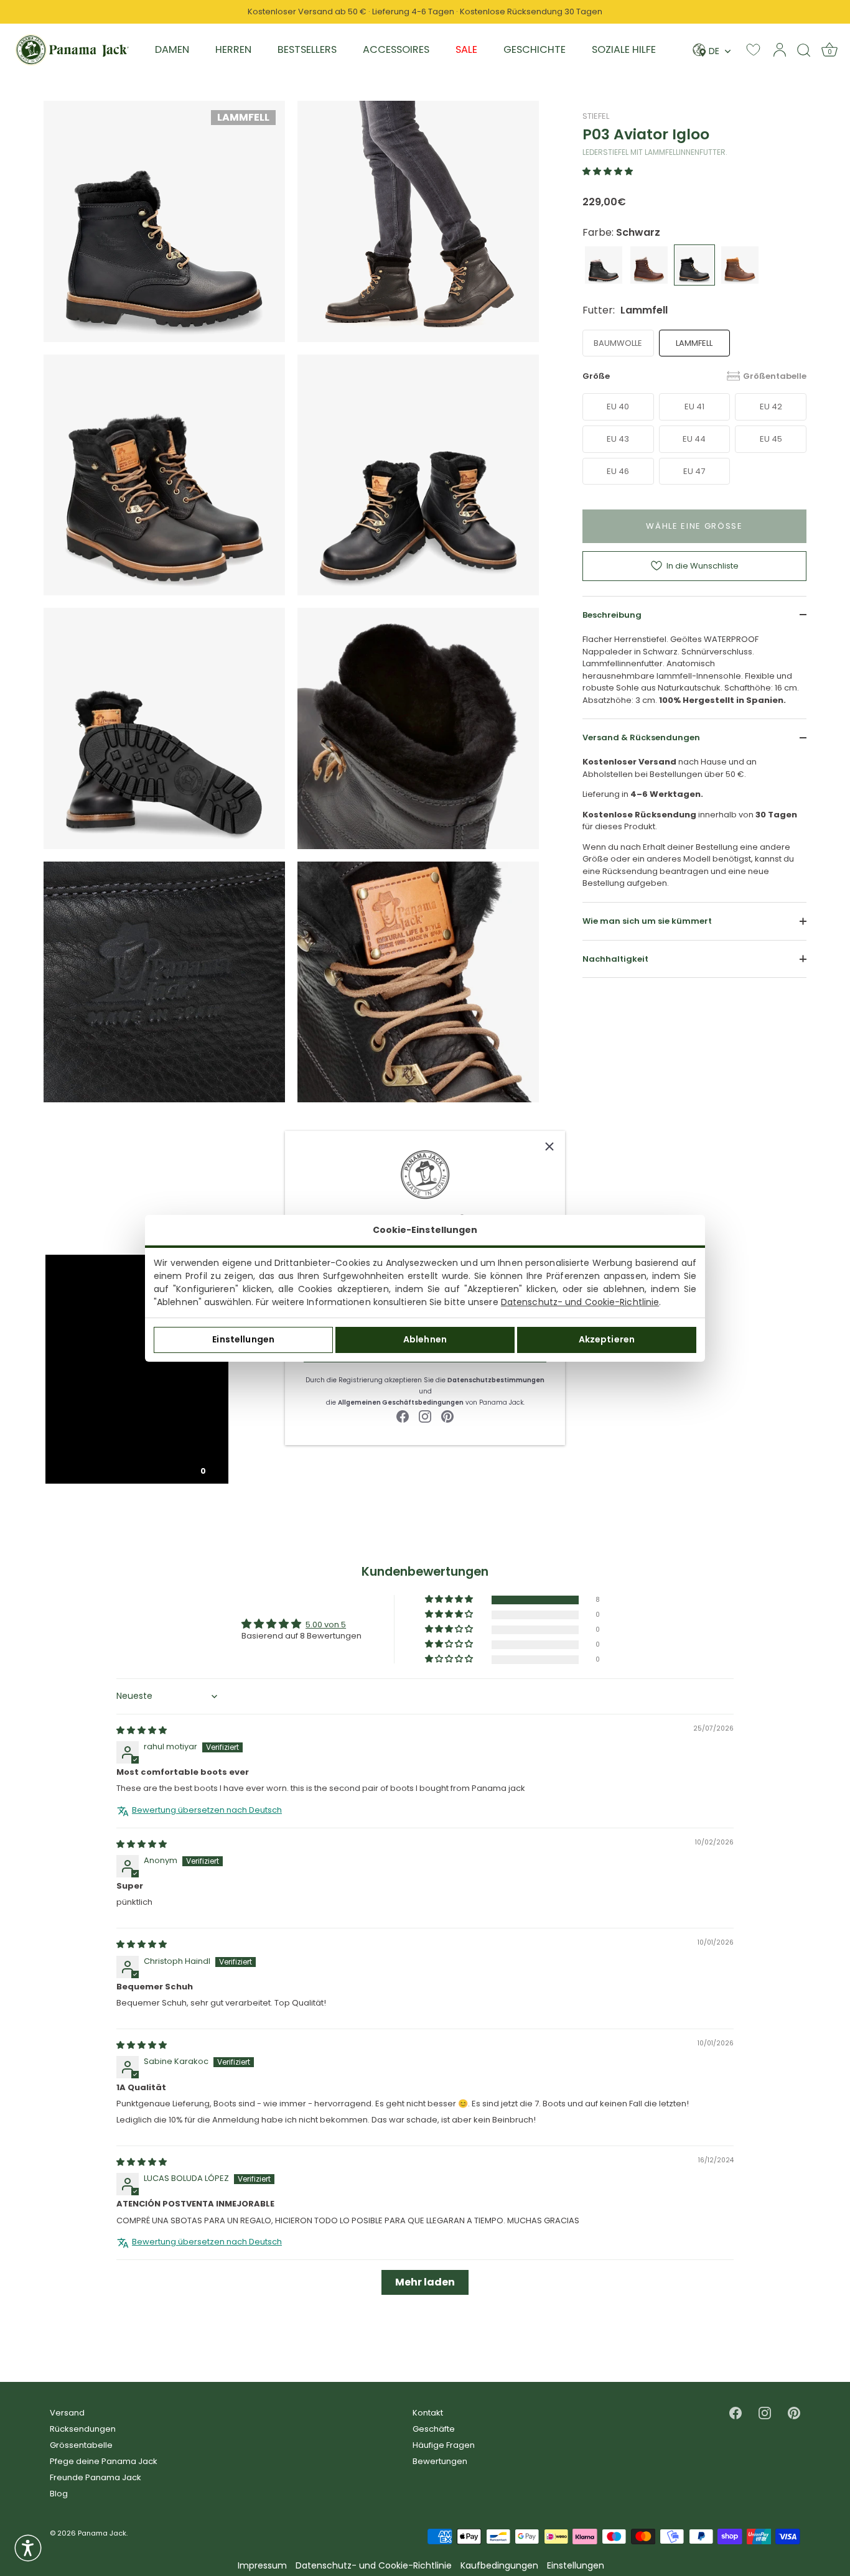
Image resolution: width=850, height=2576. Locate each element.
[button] (608, 171)
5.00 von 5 (326, 1625)
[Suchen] (804, 50)
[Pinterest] (447, 1416)
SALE (466, 49)
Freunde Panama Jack (96, 2477)
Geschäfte (434, 2429)
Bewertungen (440, 2461)
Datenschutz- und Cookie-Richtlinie (580, 1302)
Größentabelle (775, 375)
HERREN (233, 49)
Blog (59, 2494)
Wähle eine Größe (694, 526)
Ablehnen (425, 1339)
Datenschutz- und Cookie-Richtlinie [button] (374, 2566)
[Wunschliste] (753, 49)
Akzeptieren (607, 1339)
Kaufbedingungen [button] (499, 2566)
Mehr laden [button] (425, 2282)
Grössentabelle (81, 2445)
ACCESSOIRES (396, 49)
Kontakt (428, 2413)
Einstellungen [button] (576, 2566)
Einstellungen (243, 1339)
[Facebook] (403, 1416)
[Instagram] (425, 1416)
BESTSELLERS (307, 49)
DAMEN (172, 49)
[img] (142, 1730)
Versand (67, 2413)
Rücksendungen (83, 2429)
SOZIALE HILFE (624, 49)
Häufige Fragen (444, 2445)
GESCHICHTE (535, 49)
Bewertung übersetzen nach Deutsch (207, 1810)
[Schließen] (549, 1146)
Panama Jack (102, 2533)
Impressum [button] (262, 2566)
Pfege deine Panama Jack (104, 2461)
